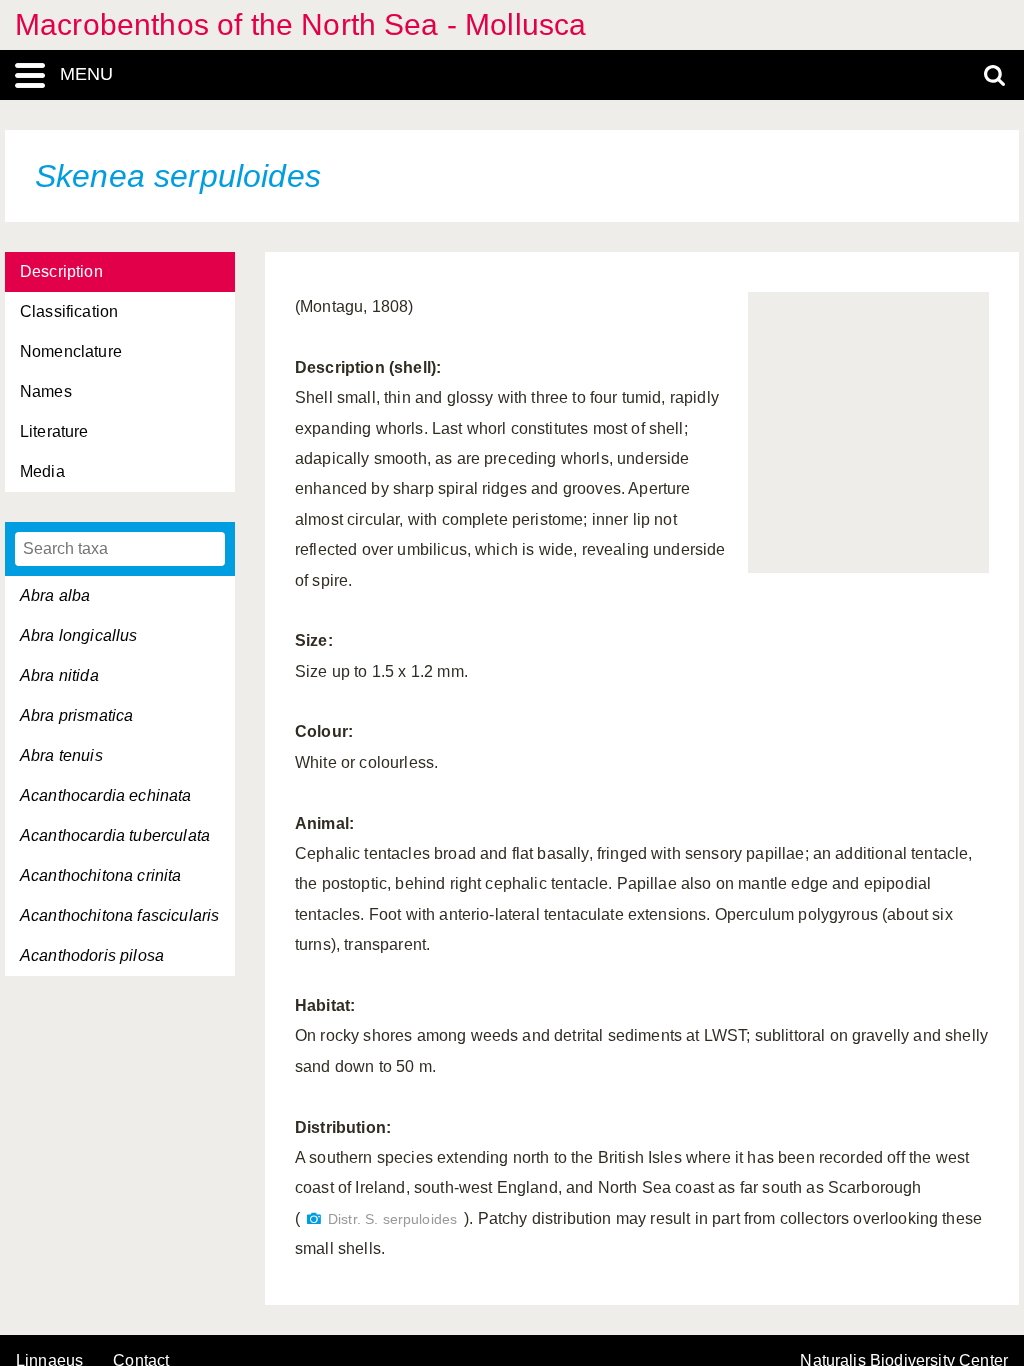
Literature (54, 431)
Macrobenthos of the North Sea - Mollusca (300, 24)
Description (61, 271)
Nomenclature (71, 351)
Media (42, 471)
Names (46, 391)
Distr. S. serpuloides (392, 1219)
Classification (69, 311)
